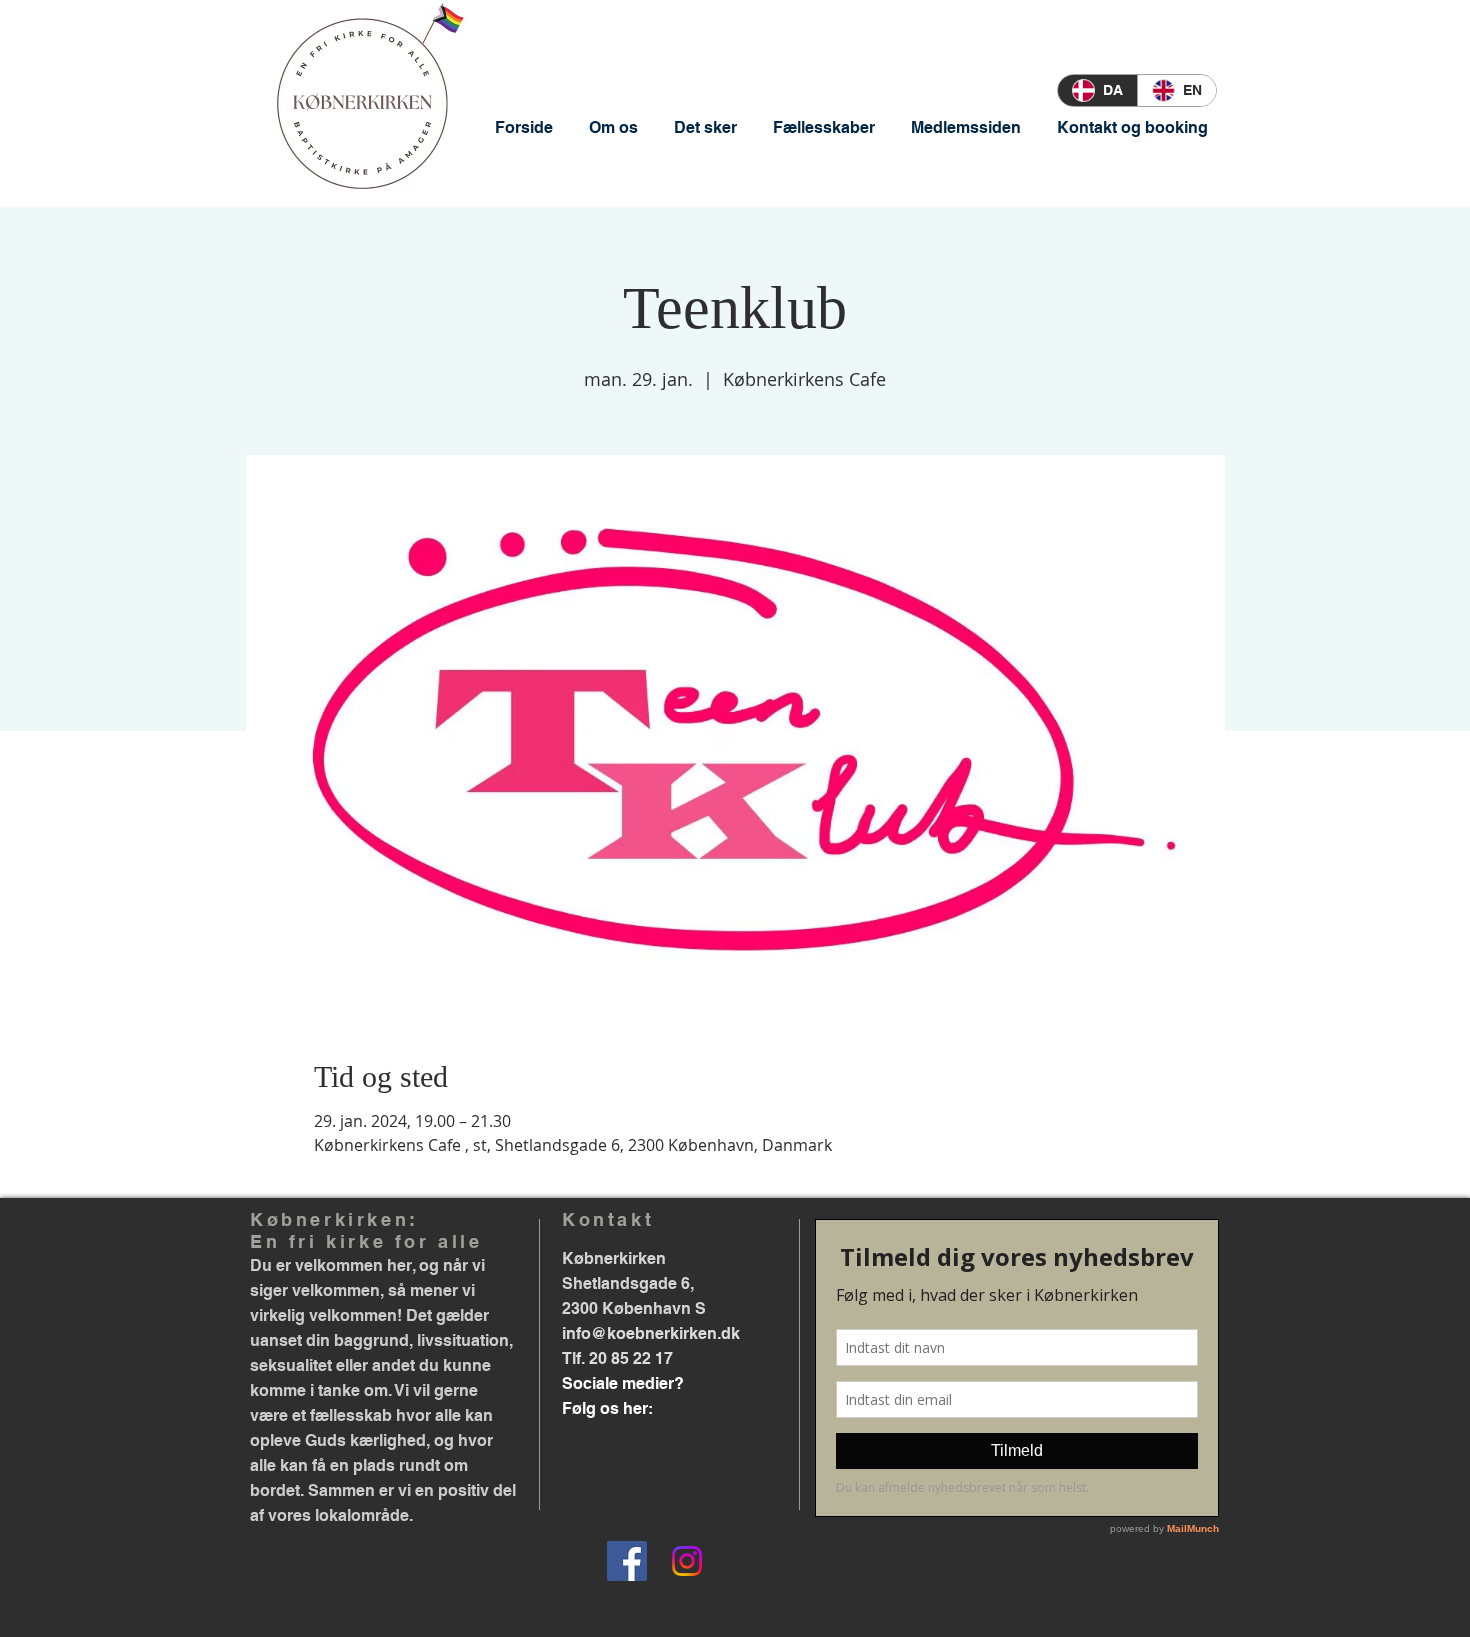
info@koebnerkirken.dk (651, 1333)
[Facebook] (627, 1561)
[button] (613, 127)
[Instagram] (687, 1561)
